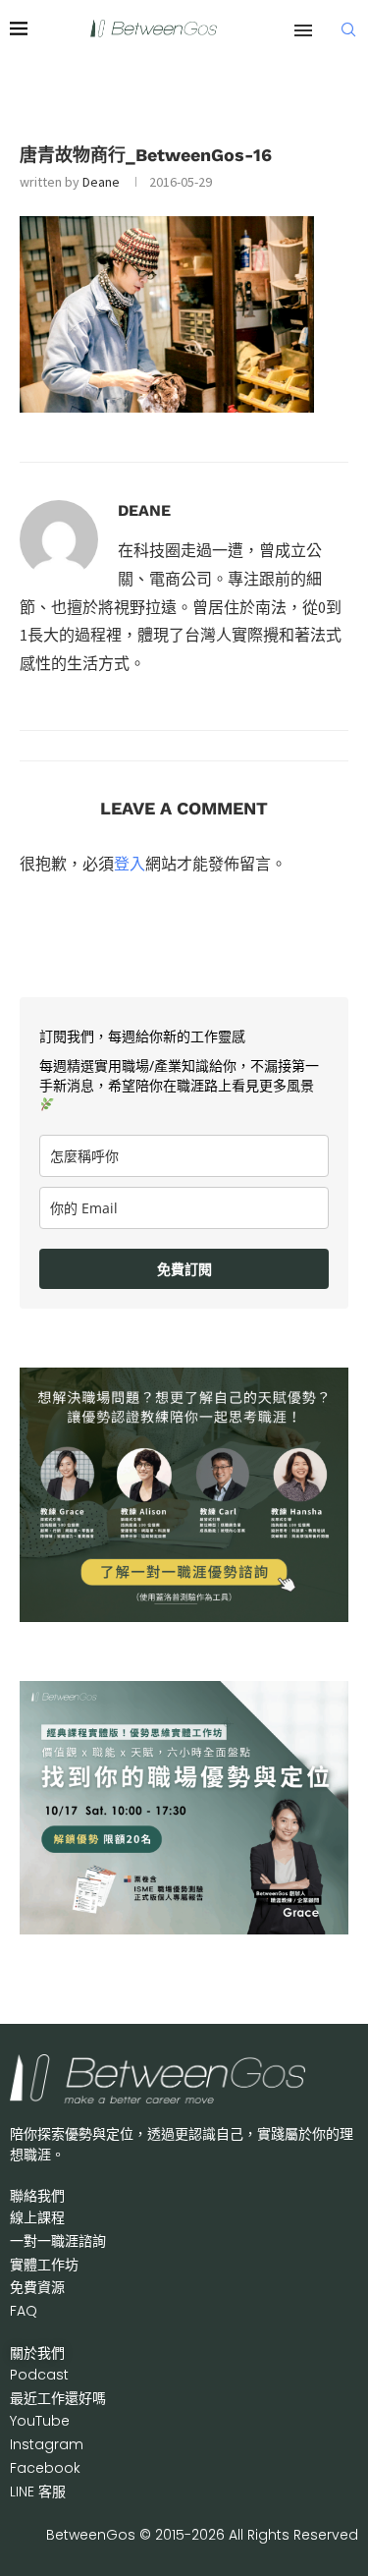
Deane (101, 182)
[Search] (348, 29)
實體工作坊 (44, 2265)
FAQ (24, 2311)
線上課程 (37, 2217)
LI (38, 2492)
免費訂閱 (184, 1269)
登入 (130, 864)
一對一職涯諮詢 (58, 2241)
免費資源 (37, 2287)
